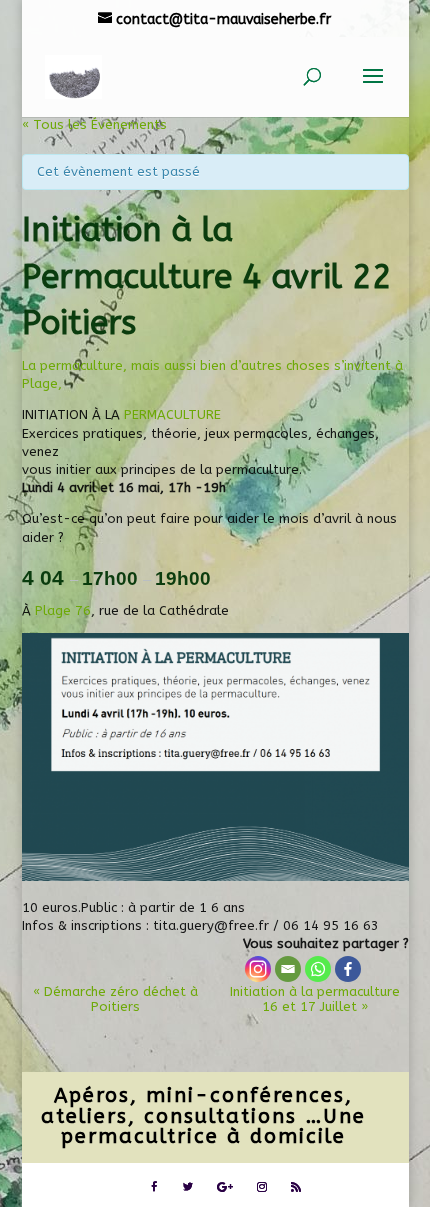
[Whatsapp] (318, 969)
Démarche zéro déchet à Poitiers (115, 999)
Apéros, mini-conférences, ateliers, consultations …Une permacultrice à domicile (203, 1115)
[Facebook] (348, 969)
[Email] (288, 969)
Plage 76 (63, 610)
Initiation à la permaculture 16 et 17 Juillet (315, 999)
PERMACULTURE (172, 414)
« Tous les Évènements (94, 124)
